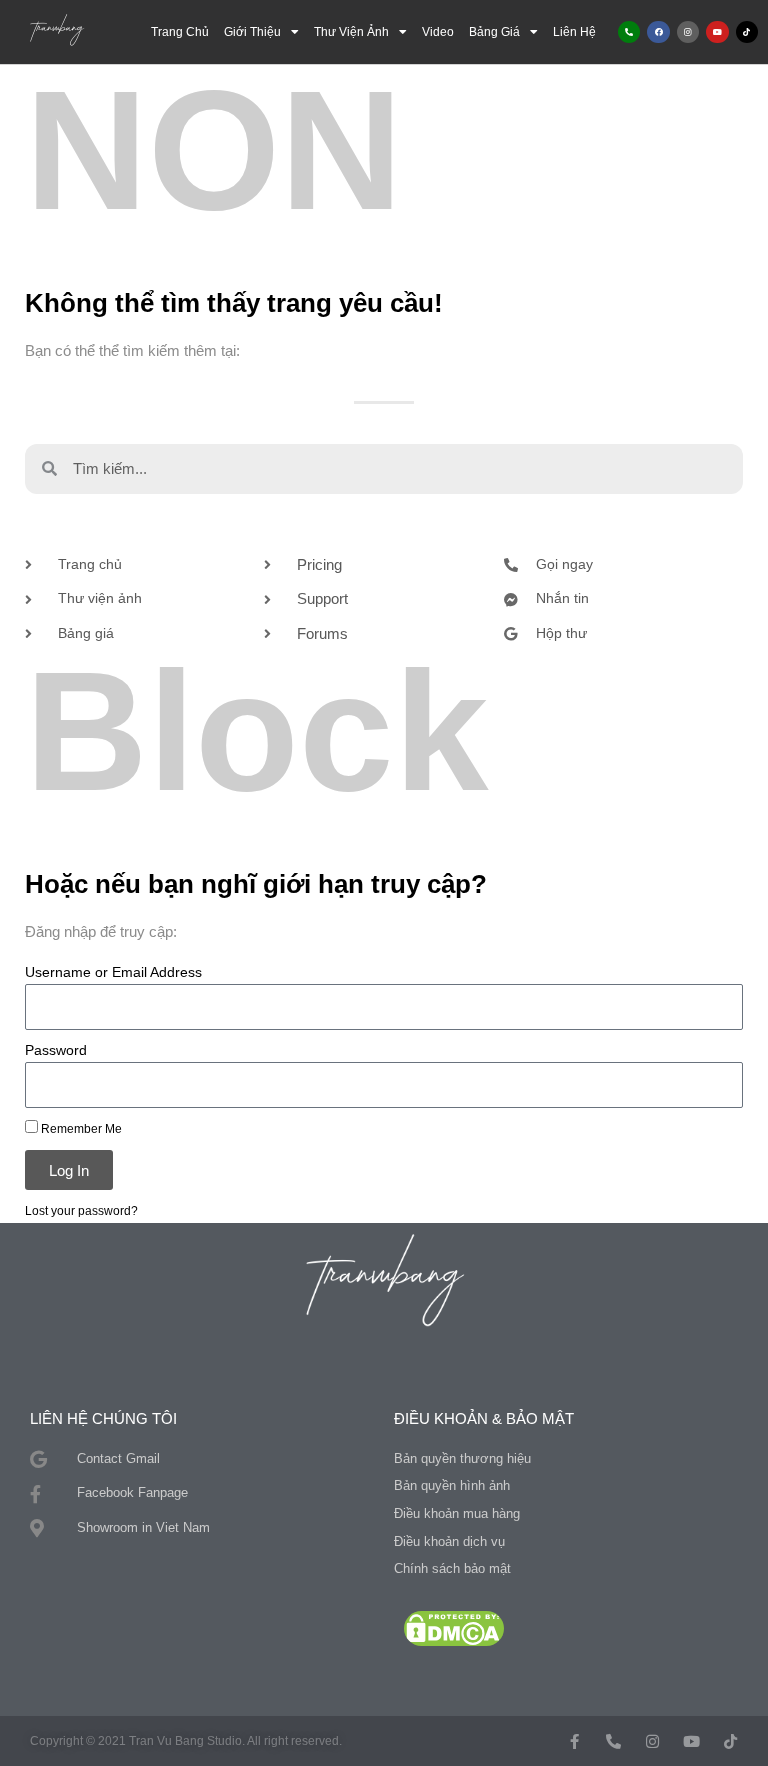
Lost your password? (81, 1210)
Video (438, 32)
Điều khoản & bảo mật (484, 1418)
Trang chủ (180, 32)
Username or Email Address (113, 972)
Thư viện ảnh (351, 32)
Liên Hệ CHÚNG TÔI (103, 1418)
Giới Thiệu (252, 32)
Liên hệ (574, 32)
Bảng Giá (494, 32)
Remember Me (80, 1128)
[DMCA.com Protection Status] (454, 1627)
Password (56, 1050)
